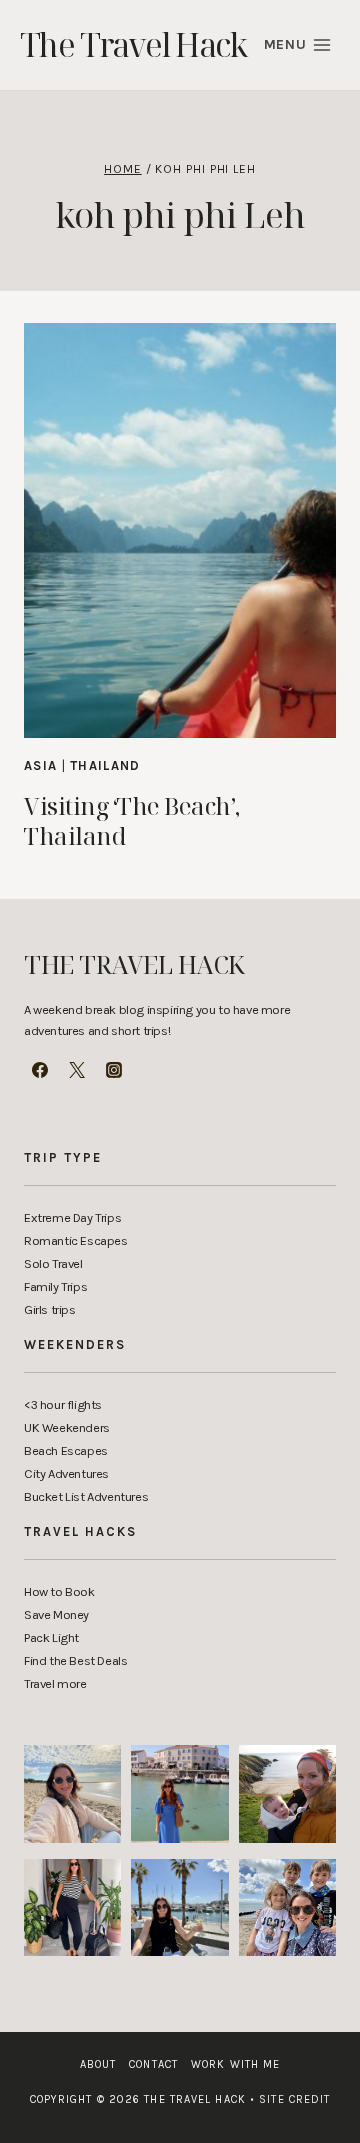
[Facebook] (40, 1070)
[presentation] (180, 530)
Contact (153, 2064)
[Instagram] (114, 1070)
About (98, 2064)
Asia (40, 765)
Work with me (235, 2064)
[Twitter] (77, 1070)
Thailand (105, 765)
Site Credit (290, 2099)
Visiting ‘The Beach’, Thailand (132, 820)
